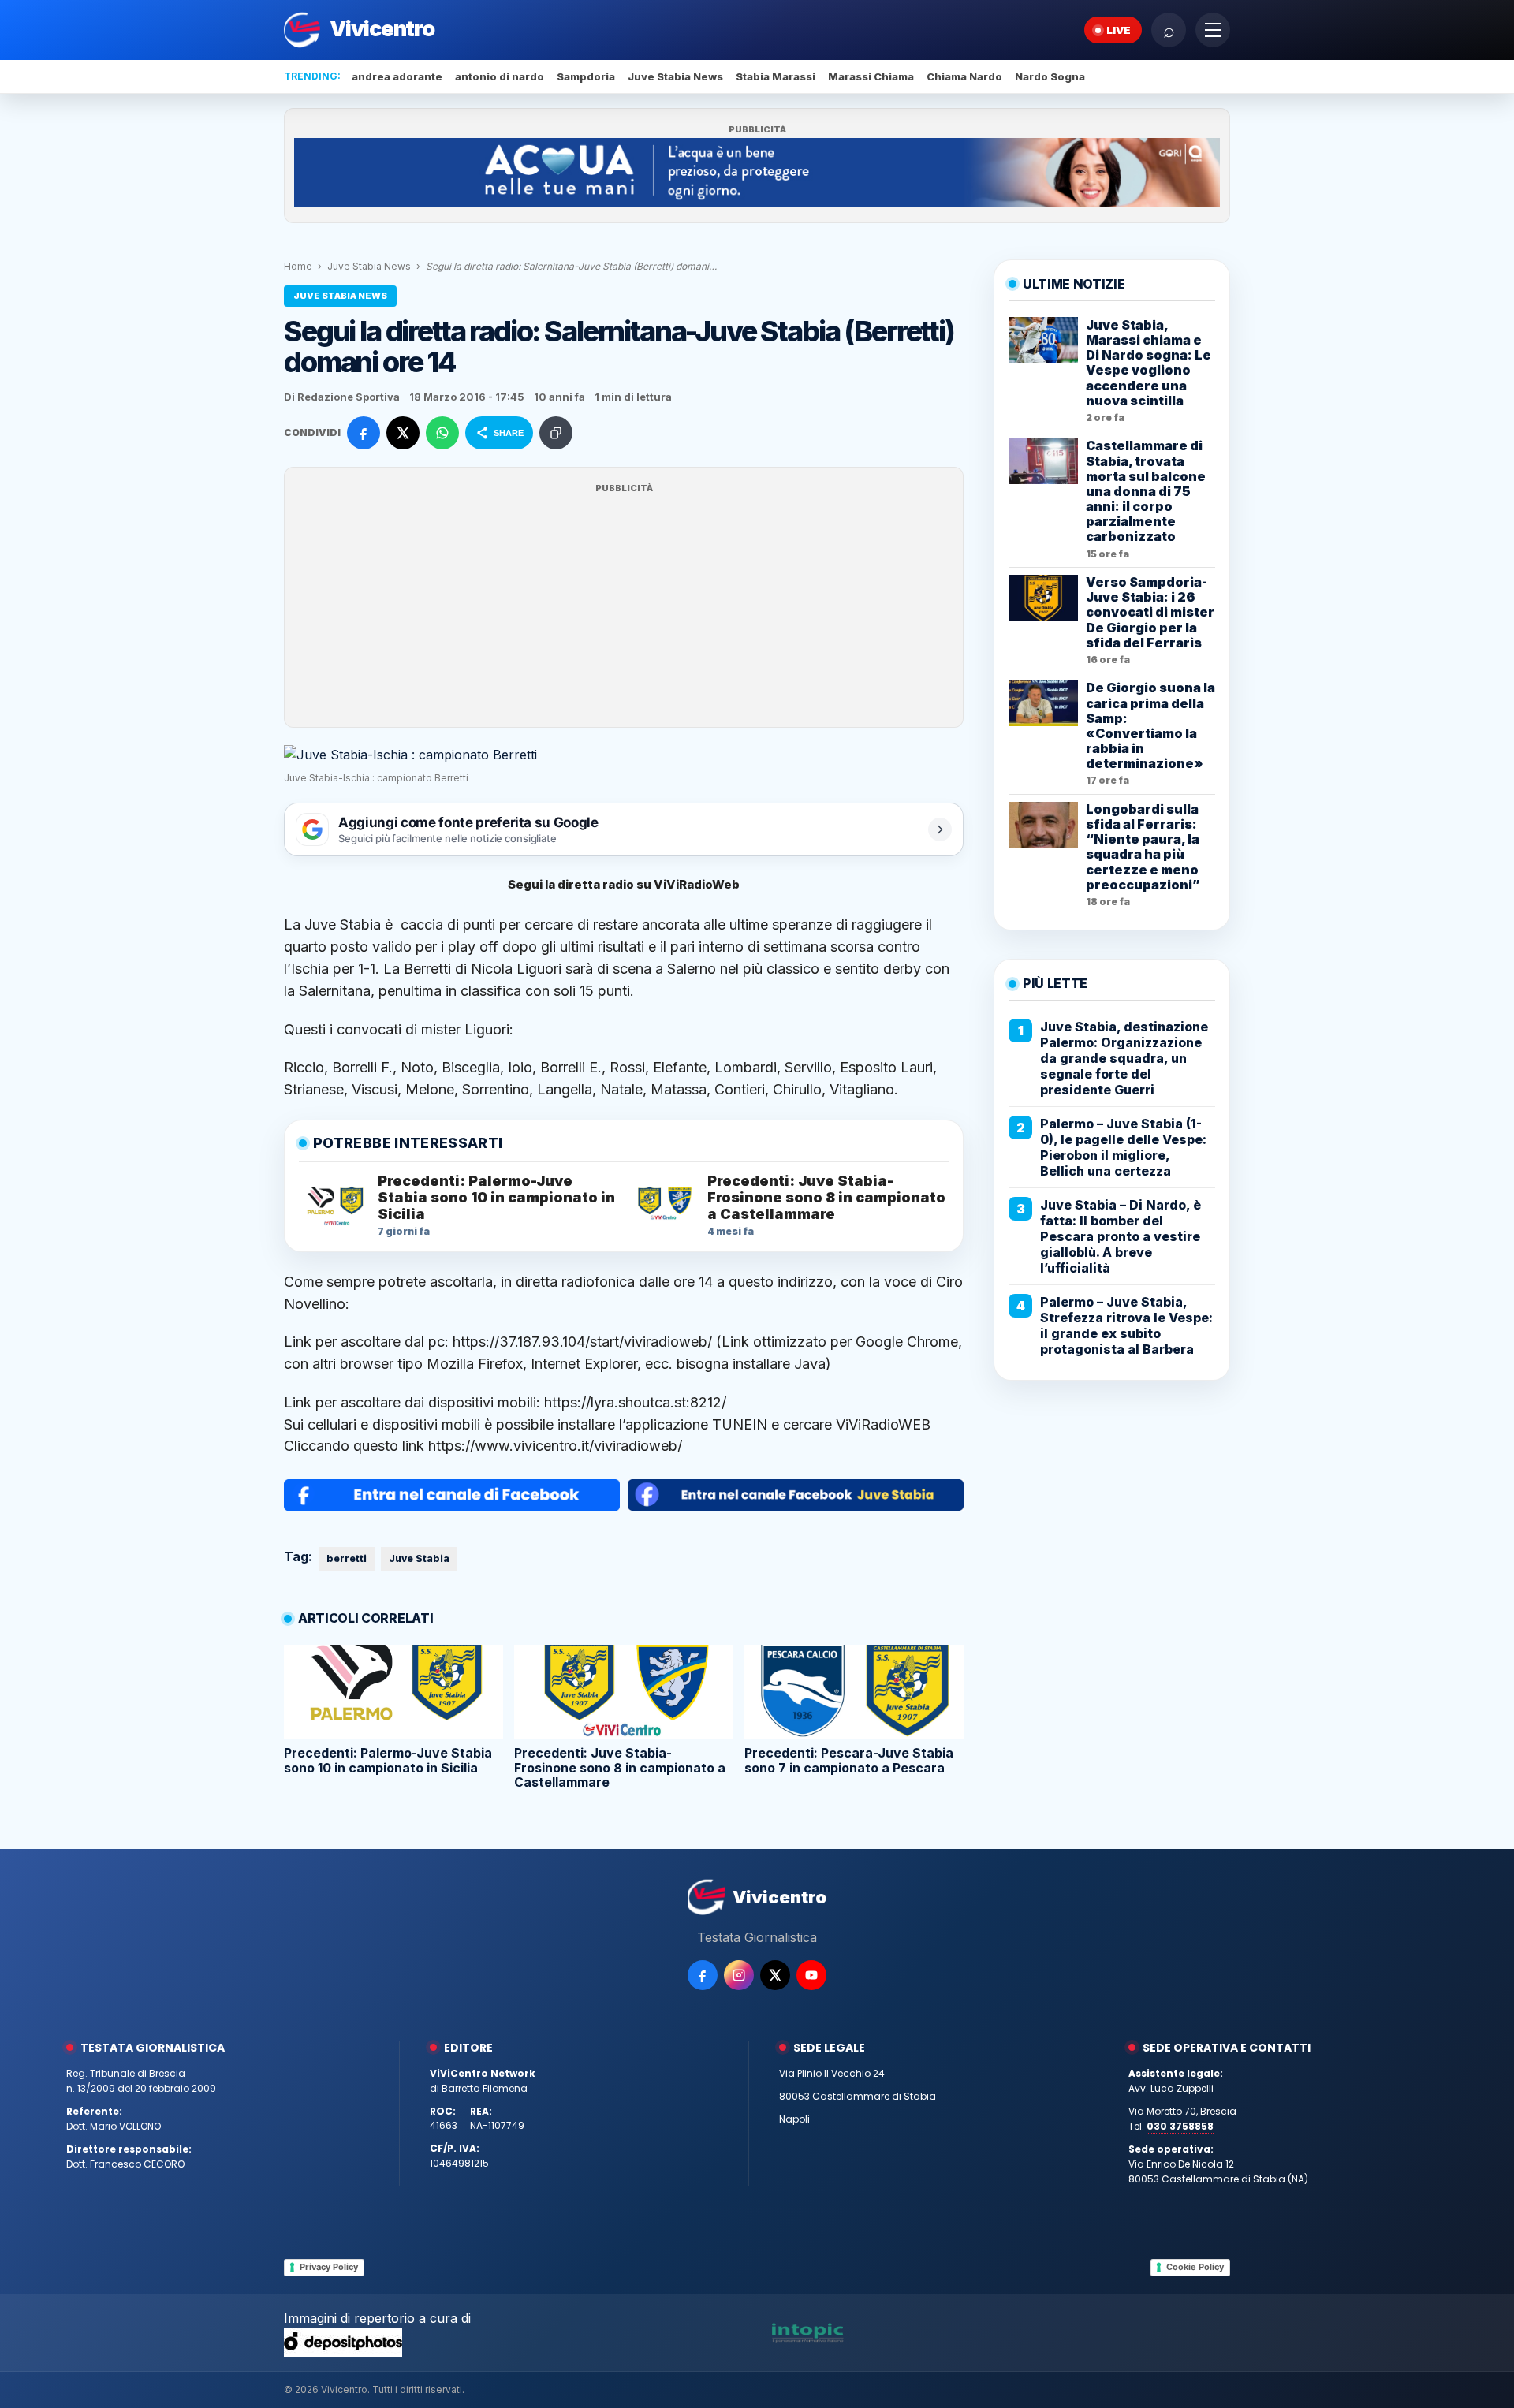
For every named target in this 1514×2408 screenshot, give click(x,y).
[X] (775, 1975)
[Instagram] (739, 1975)
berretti (347, 1558)
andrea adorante (397, 76)
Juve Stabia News (675, 76)
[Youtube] (811, 1975)
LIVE (1119, 30)
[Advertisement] (624, 607)
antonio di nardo (500, 76)
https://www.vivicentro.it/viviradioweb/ (555, 1446)
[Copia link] (556, 433)
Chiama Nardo (964, 76)
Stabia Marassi (776, 76)
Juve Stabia (419, 1558)
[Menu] (1213, 30)
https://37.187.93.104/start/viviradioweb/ (582, 1342)
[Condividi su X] (403, 433)
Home (298, 266)
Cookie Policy (1195, 2267)
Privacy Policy (329, 2267)
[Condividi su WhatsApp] (442, 433)
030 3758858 (1180, 2126)
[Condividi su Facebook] (364, 433)
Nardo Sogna (1050, 76)
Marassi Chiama (871, 76)
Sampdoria (586, 76)
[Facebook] (703, 1975)
